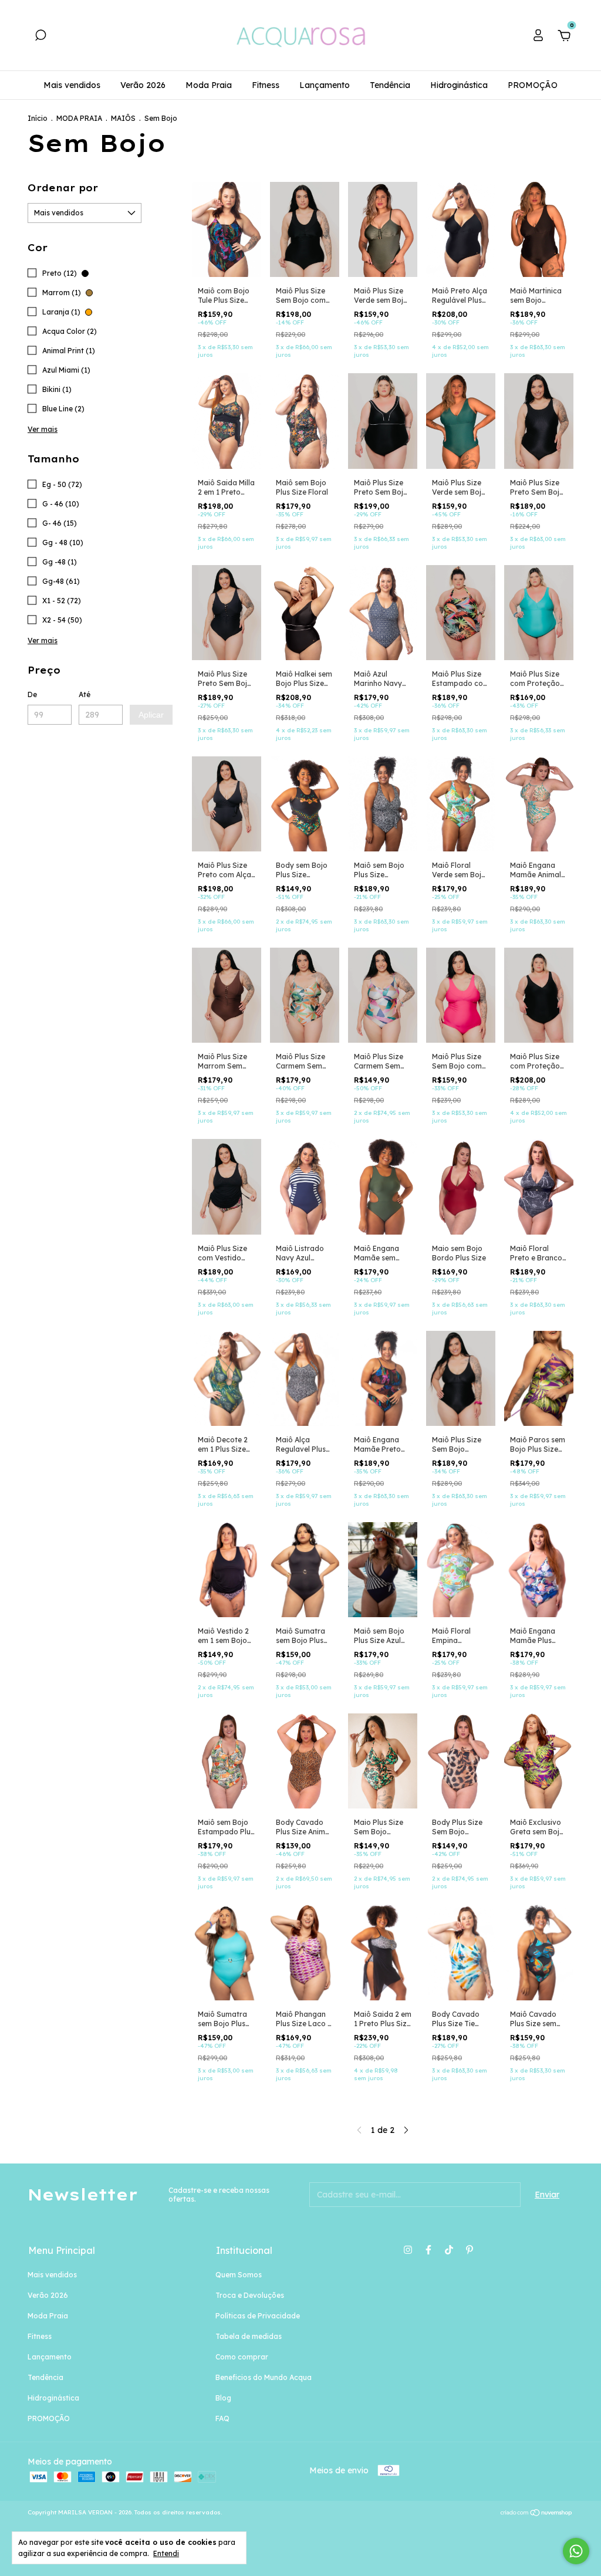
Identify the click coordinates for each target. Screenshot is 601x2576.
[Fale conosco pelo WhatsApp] (576, 2551)
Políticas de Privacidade (258, 2316)
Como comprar (242, 2357)
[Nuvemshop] (537, 2514)
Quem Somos (239, 2275)
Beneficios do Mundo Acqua (264, 2377)
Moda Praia (209, 85)
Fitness (266, 85)
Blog (223, 2398)
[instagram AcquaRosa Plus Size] (408, 2250)
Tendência (390, 85)
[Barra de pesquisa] (40, 37)
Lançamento (325, 85)
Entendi (166, 2553)
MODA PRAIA (79, 118)
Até (85, 694)
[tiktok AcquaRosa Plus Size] (449, 2250)
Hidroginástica (459, 85)
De (32, 694)
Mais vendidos (72, 85)
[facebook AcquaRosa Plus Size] (428, 2250)
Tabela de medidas (249, 2336)
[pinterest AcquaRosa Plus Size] (470, 2250)
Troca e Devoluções (250, 2295)
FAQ (222, 2418)
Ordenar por (63, 188)
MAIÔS (123, 118)
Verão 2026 (143, 85)
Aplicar (151, 715)
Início (38, 118)
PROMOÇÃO (533, 85)
